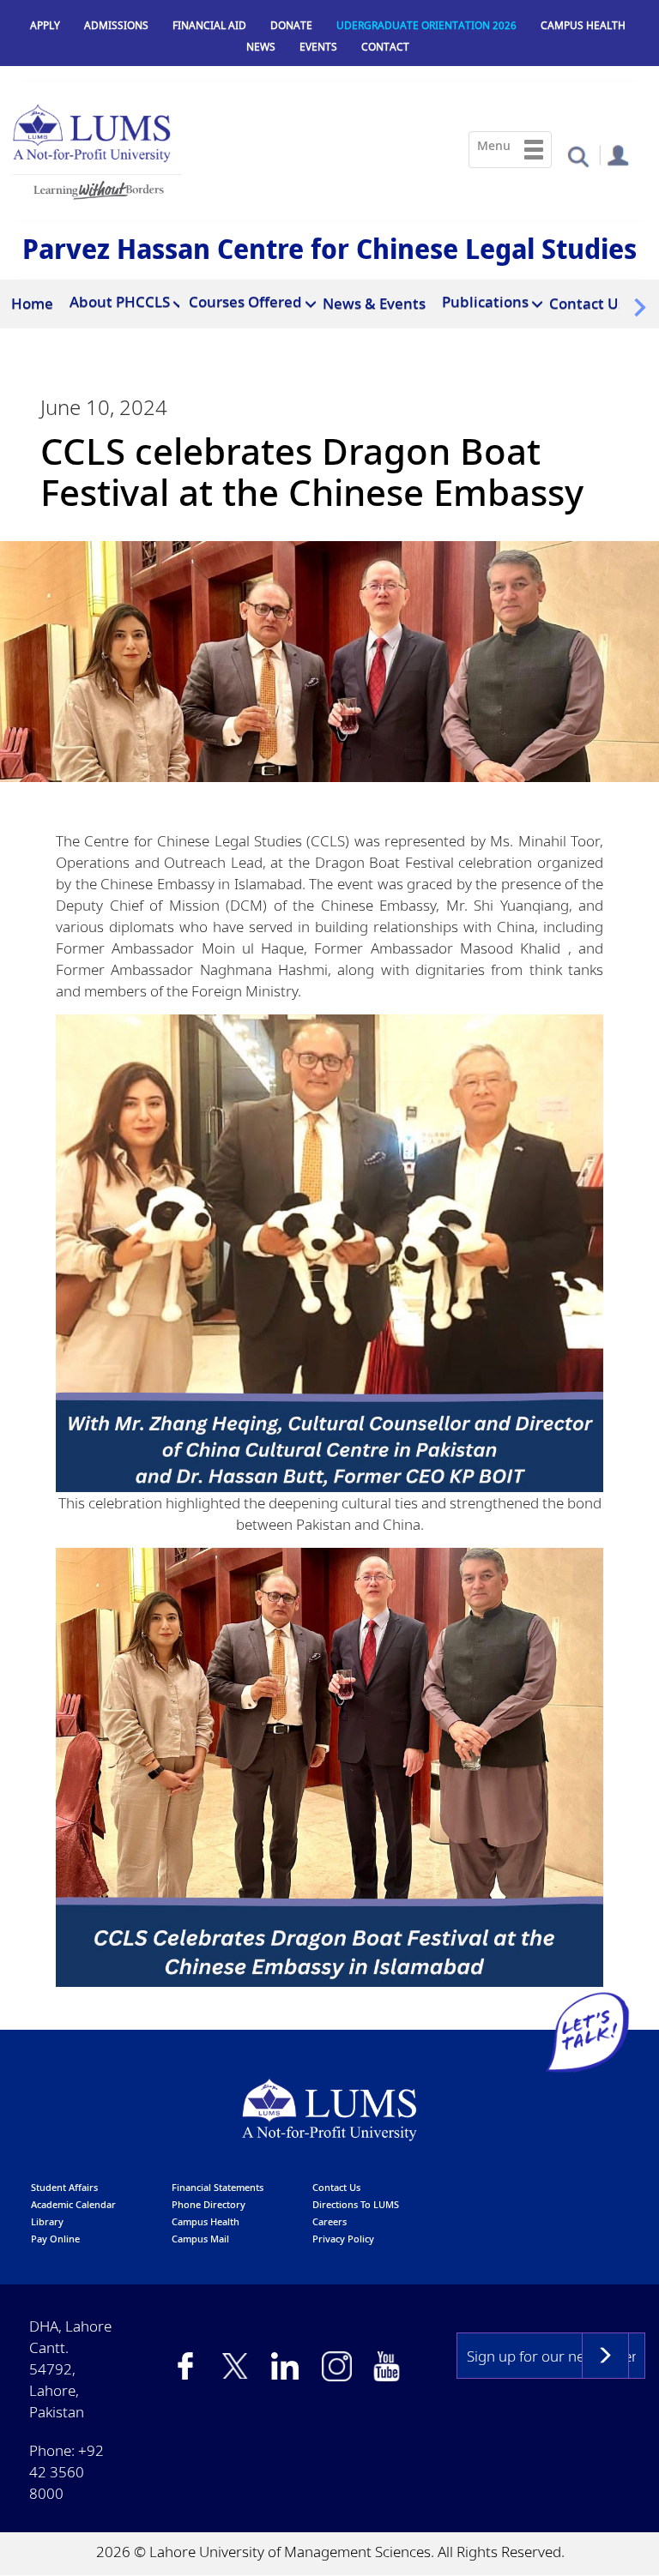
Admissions (116, 25)
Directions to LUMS (356, 2204)
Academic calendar (73, 2204)
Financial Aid (209, 25)
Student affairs (64, 2187)
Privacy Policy (343, 2239)
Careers (329, 2221)
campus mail (200, 2239)
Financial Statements (218, 2187)
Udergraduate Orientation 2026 (426, 25)
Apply (45, 25)
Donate (291, 25)
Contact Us (587, 303)
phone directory (209, 2204)
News (261, 47)
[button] (578, 156)
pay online (55, 2239)
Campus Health (583, 25)
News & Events (374, 303)
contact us (336, 2187)
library (47, 2221)
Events (318, 47)
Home (32, 303)
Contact (385, 47)
